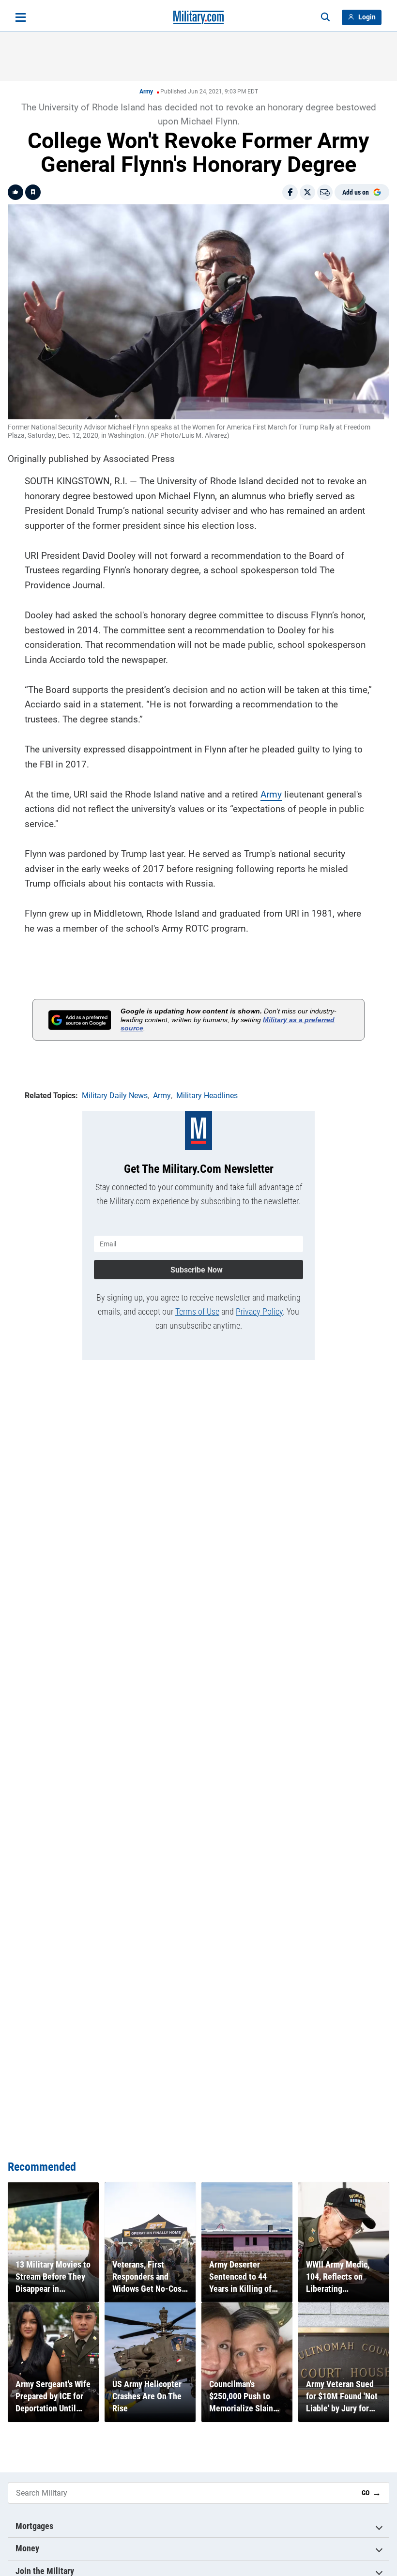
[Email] (325, 192)
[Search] (325, 17)
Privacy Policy (259, 1311)
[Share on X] (307, 192)
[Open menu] (21, 17)
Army (146, 92)
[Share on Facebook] (290, 192)
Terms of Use (197, 1311)
